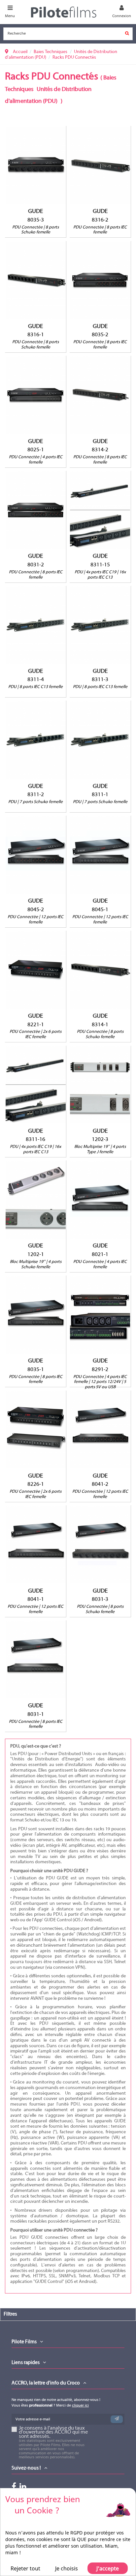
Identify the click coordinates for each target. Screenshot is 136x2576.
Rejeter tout (25, 2568)
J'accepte (108, 2568)
